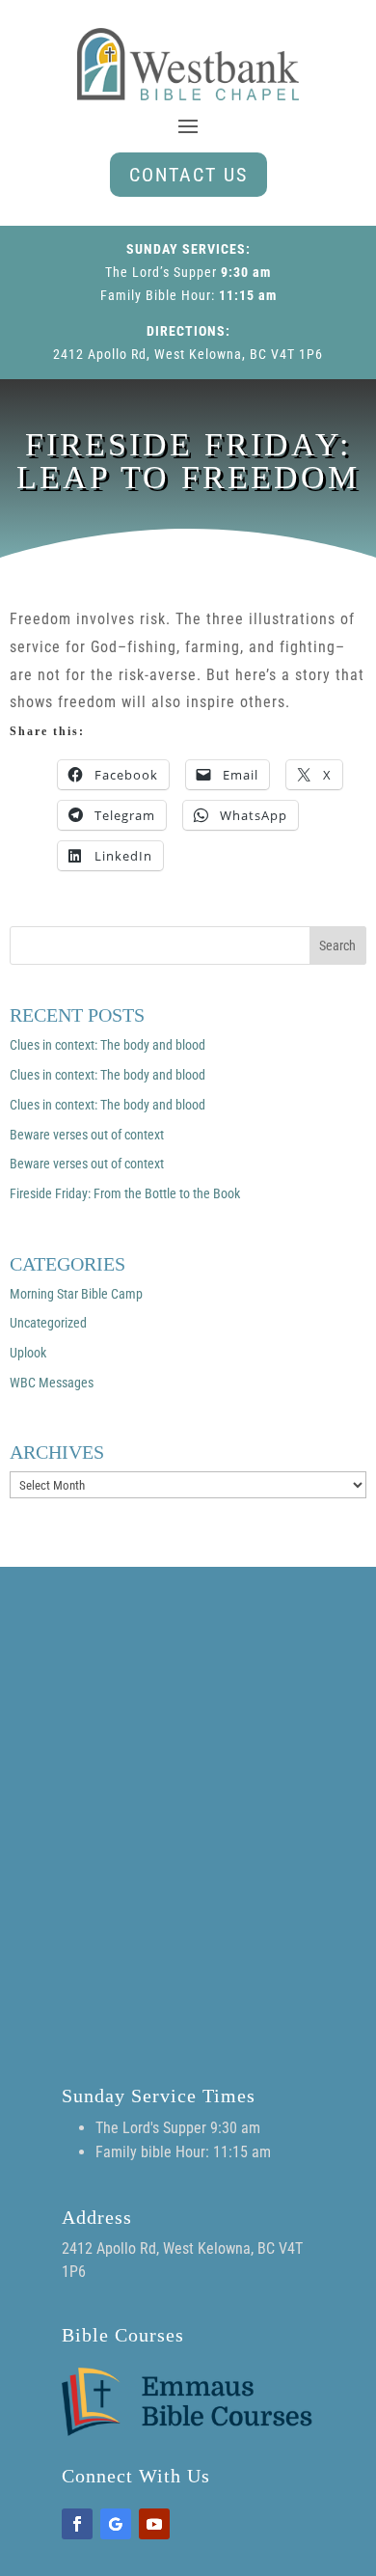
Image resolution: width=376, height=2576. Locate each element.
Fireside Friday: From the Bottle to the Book (125, 1193)
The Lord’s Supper (161, 272)
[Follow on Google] (116, 2524)
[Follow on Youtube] (154, 2524)
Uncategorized (48, 1323)
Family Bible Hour (156, 295)
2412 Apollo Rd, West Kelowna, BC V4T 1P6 (188, 354)
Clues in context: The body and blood (107, 1045)
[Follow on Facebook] (77, 2524)
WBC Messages (52, 1383)
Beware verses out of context (87, 1135)
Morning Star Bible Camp (76, 1294)
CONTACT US (188, 175)
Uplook (28, 1353)
